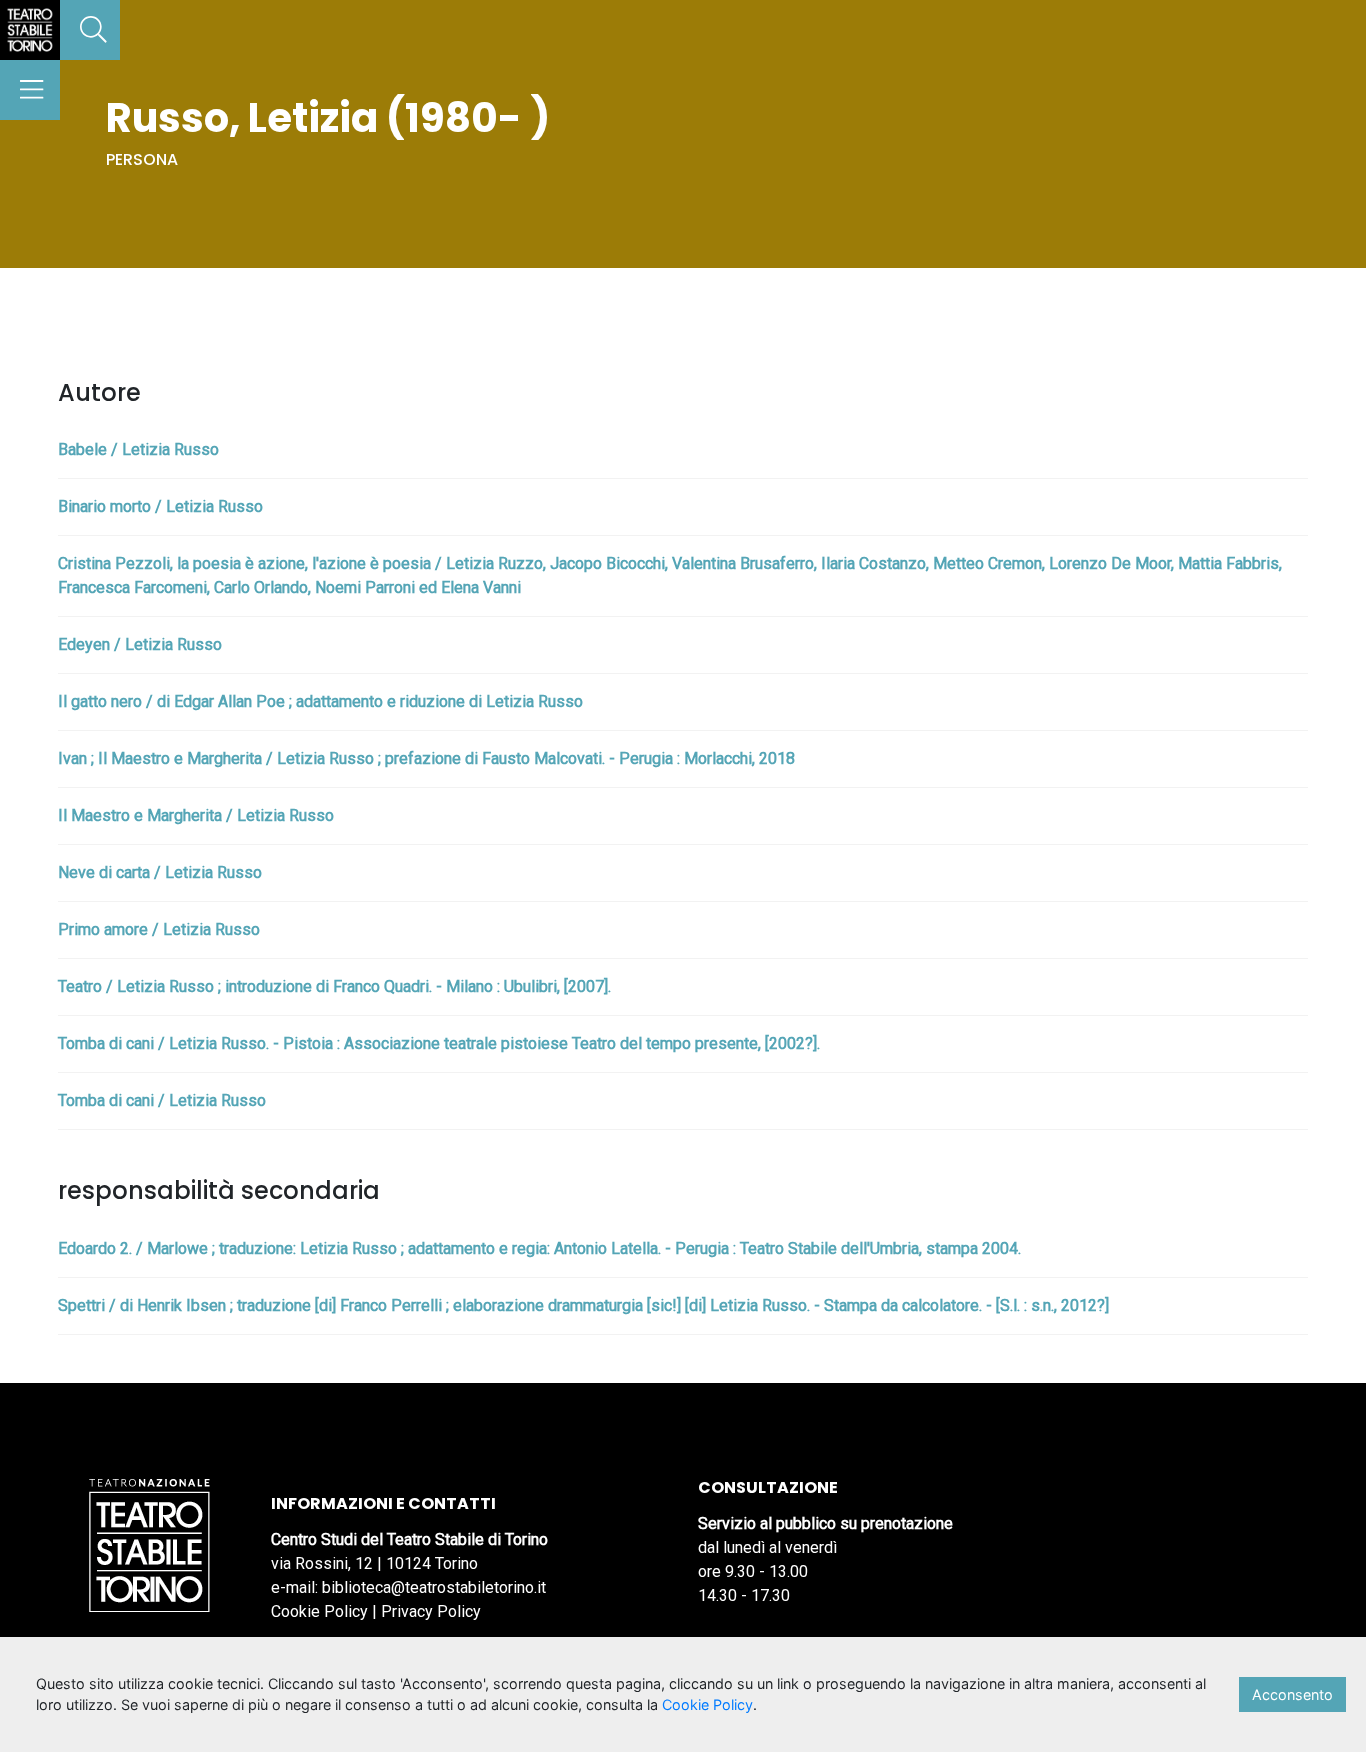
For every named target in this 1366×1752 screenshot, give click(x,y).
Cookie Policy (319, 1611)
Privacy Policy (431, 1611)
